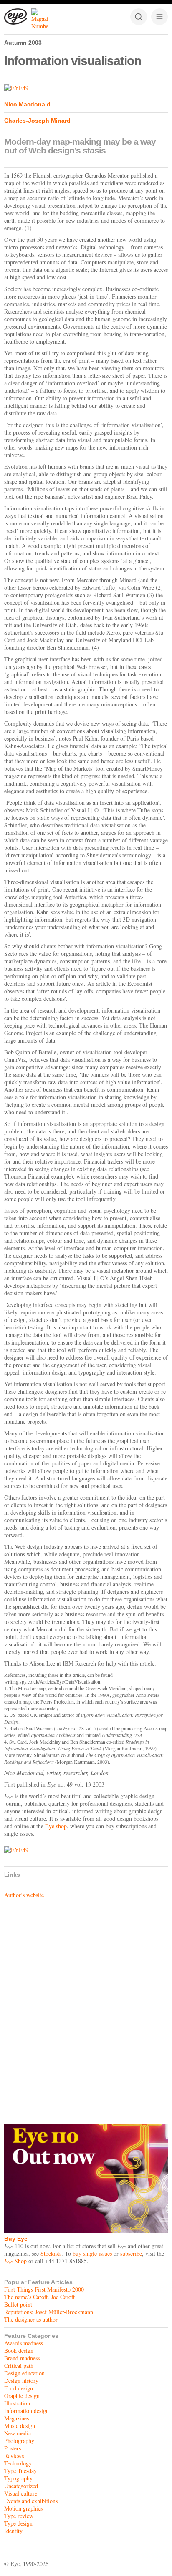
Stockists (51, 2253)
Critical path (19, 2366)
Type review (19, 2516)
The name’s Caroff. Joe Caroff (39, 2297)
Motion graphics (23, 2508)
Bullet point (18, 2304)
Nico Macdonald (27, 104)
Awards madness (24, 2343)
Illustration (17, 2403)
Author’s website (24, 1895)
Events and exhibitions (31, 2501)
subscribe (131, 2253)
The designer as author (31, 2319)
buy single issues (92, 2253)
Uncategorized (21, 2486)
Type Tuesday (20, 2471)
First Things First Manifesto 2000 (44, 2289)
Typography (18, 2478)
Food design (19, 2388)
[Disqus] (86, 2012)
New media (18, 2433)
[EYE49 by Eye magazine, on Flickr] (86, 88)
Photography (19, 2441)
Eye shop (56, 1826)
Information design (27, 2411)
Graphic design (22, 2396)
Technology (18, 2463)
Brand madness (22, 2358)
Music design (20, 2426)
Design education (24, 2373)
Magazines (16, 2418)
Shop (15, 2261)
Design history (21, 2381)
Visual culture (21, 2493)
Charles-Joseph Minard (37, 121)
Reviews (14, 2456)
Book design (19, 2351)
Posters (13, 2448)
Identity (13, 2531)
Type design (18, 2523)
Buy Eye (16, 2239)
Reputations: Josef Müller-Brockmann (49, 2312)
